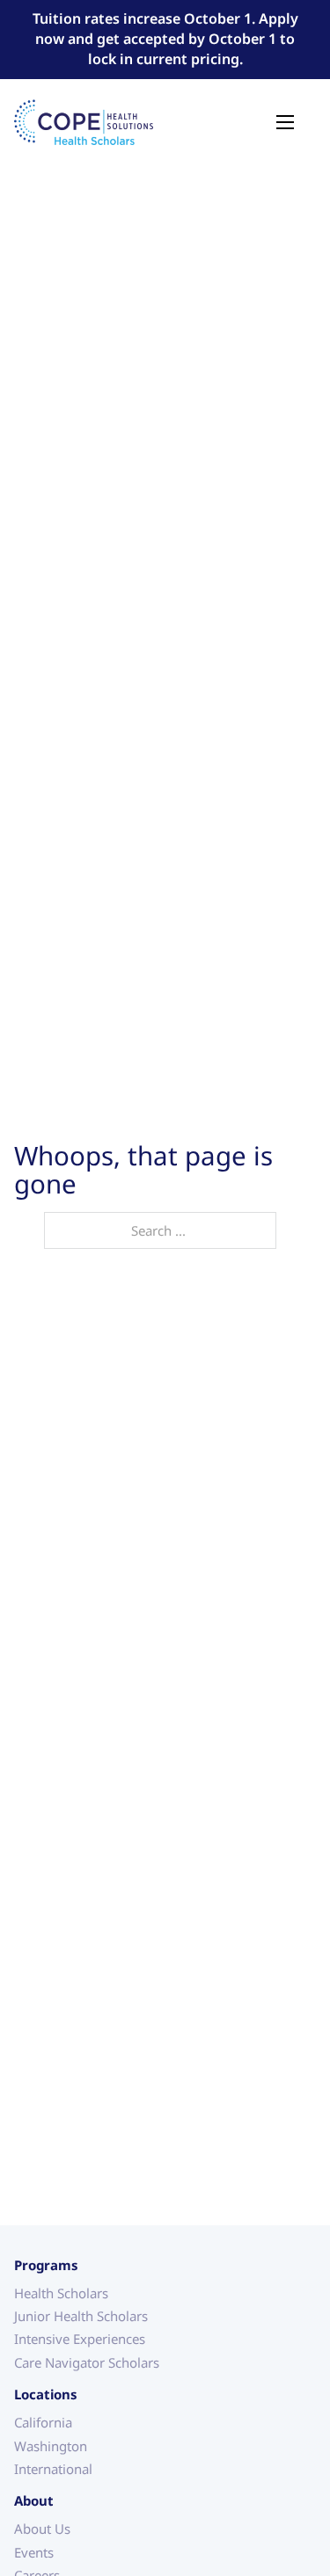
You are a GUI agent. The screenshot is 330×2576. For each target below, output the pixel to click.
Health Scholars (61, 2292)
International (53, 2468)
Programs (46, 2265)
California (43, 2421)
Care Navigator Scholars (87, 2362)
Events (34, 2551)
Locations (46, 2394)
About (34, 2500)
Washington (51, 2445)
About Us (42, 2528)
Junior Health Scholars (81, 2315)
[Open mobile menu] (285, 122)
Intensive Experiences (80, 2338)
